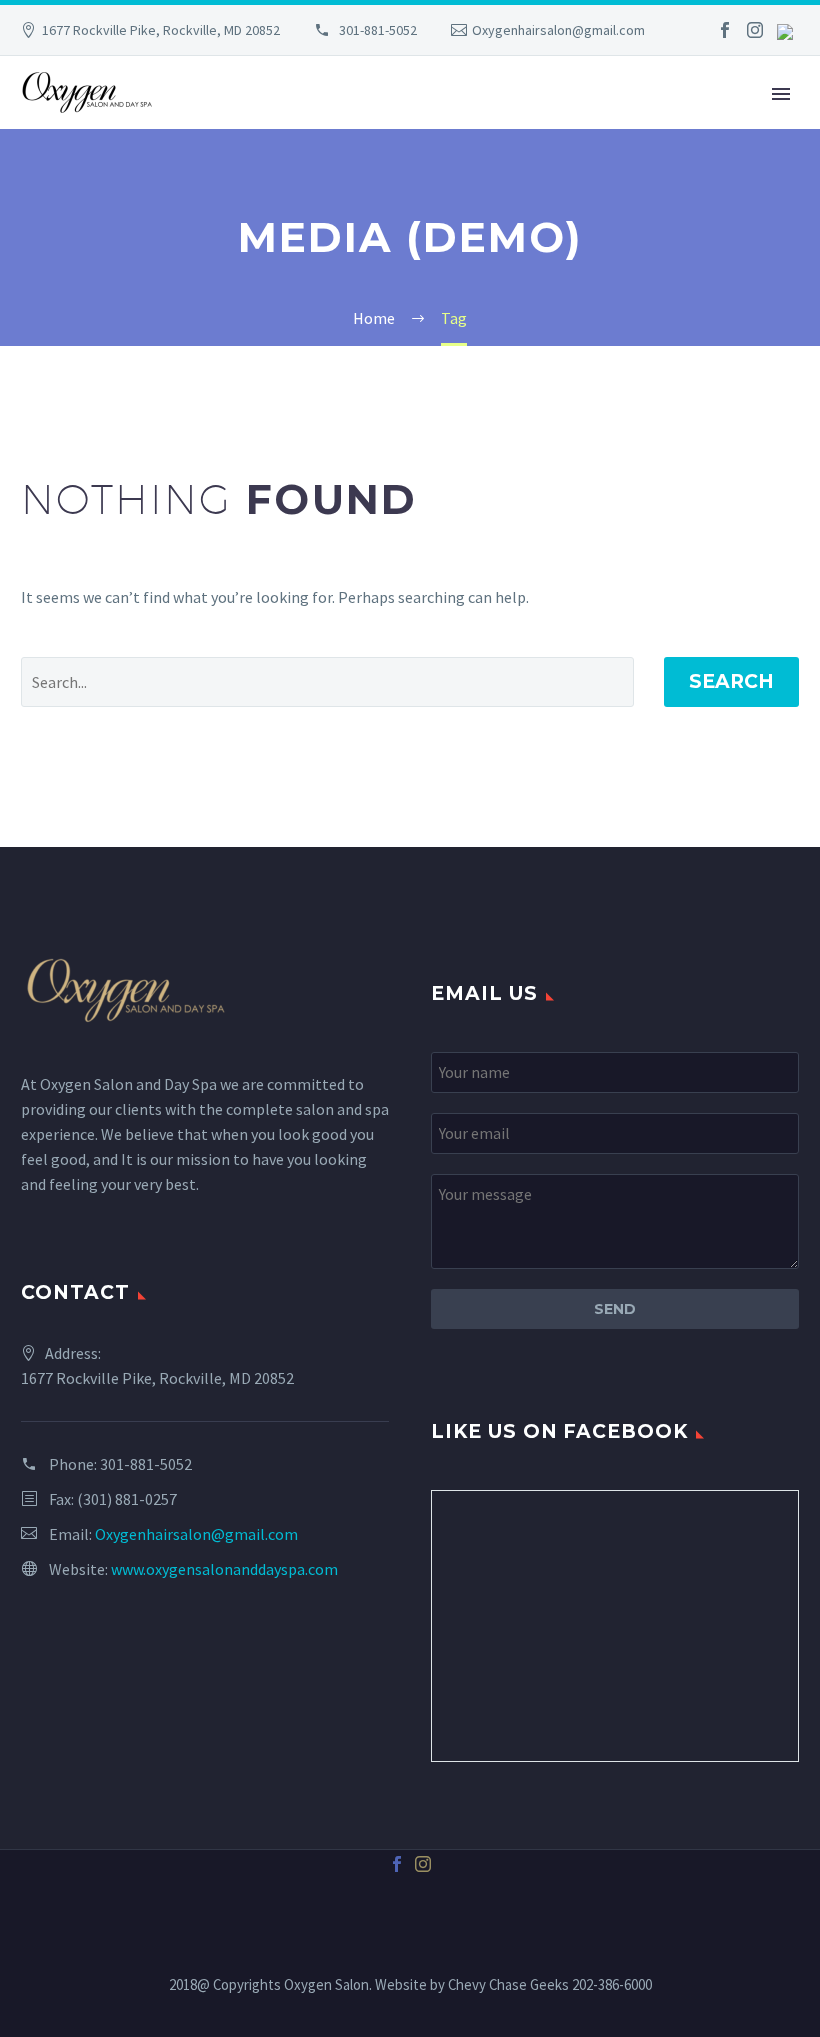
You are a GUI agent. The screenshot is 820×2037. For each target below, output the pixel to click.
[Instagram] (755, 30)
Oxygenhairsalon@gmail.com (558, 30)
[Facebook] (725, 30)
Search (731, 681)
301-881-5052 (376, 30)
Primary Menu (781, 94)
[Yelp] (785, 31)
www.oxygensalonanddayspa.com (224, 1569)
